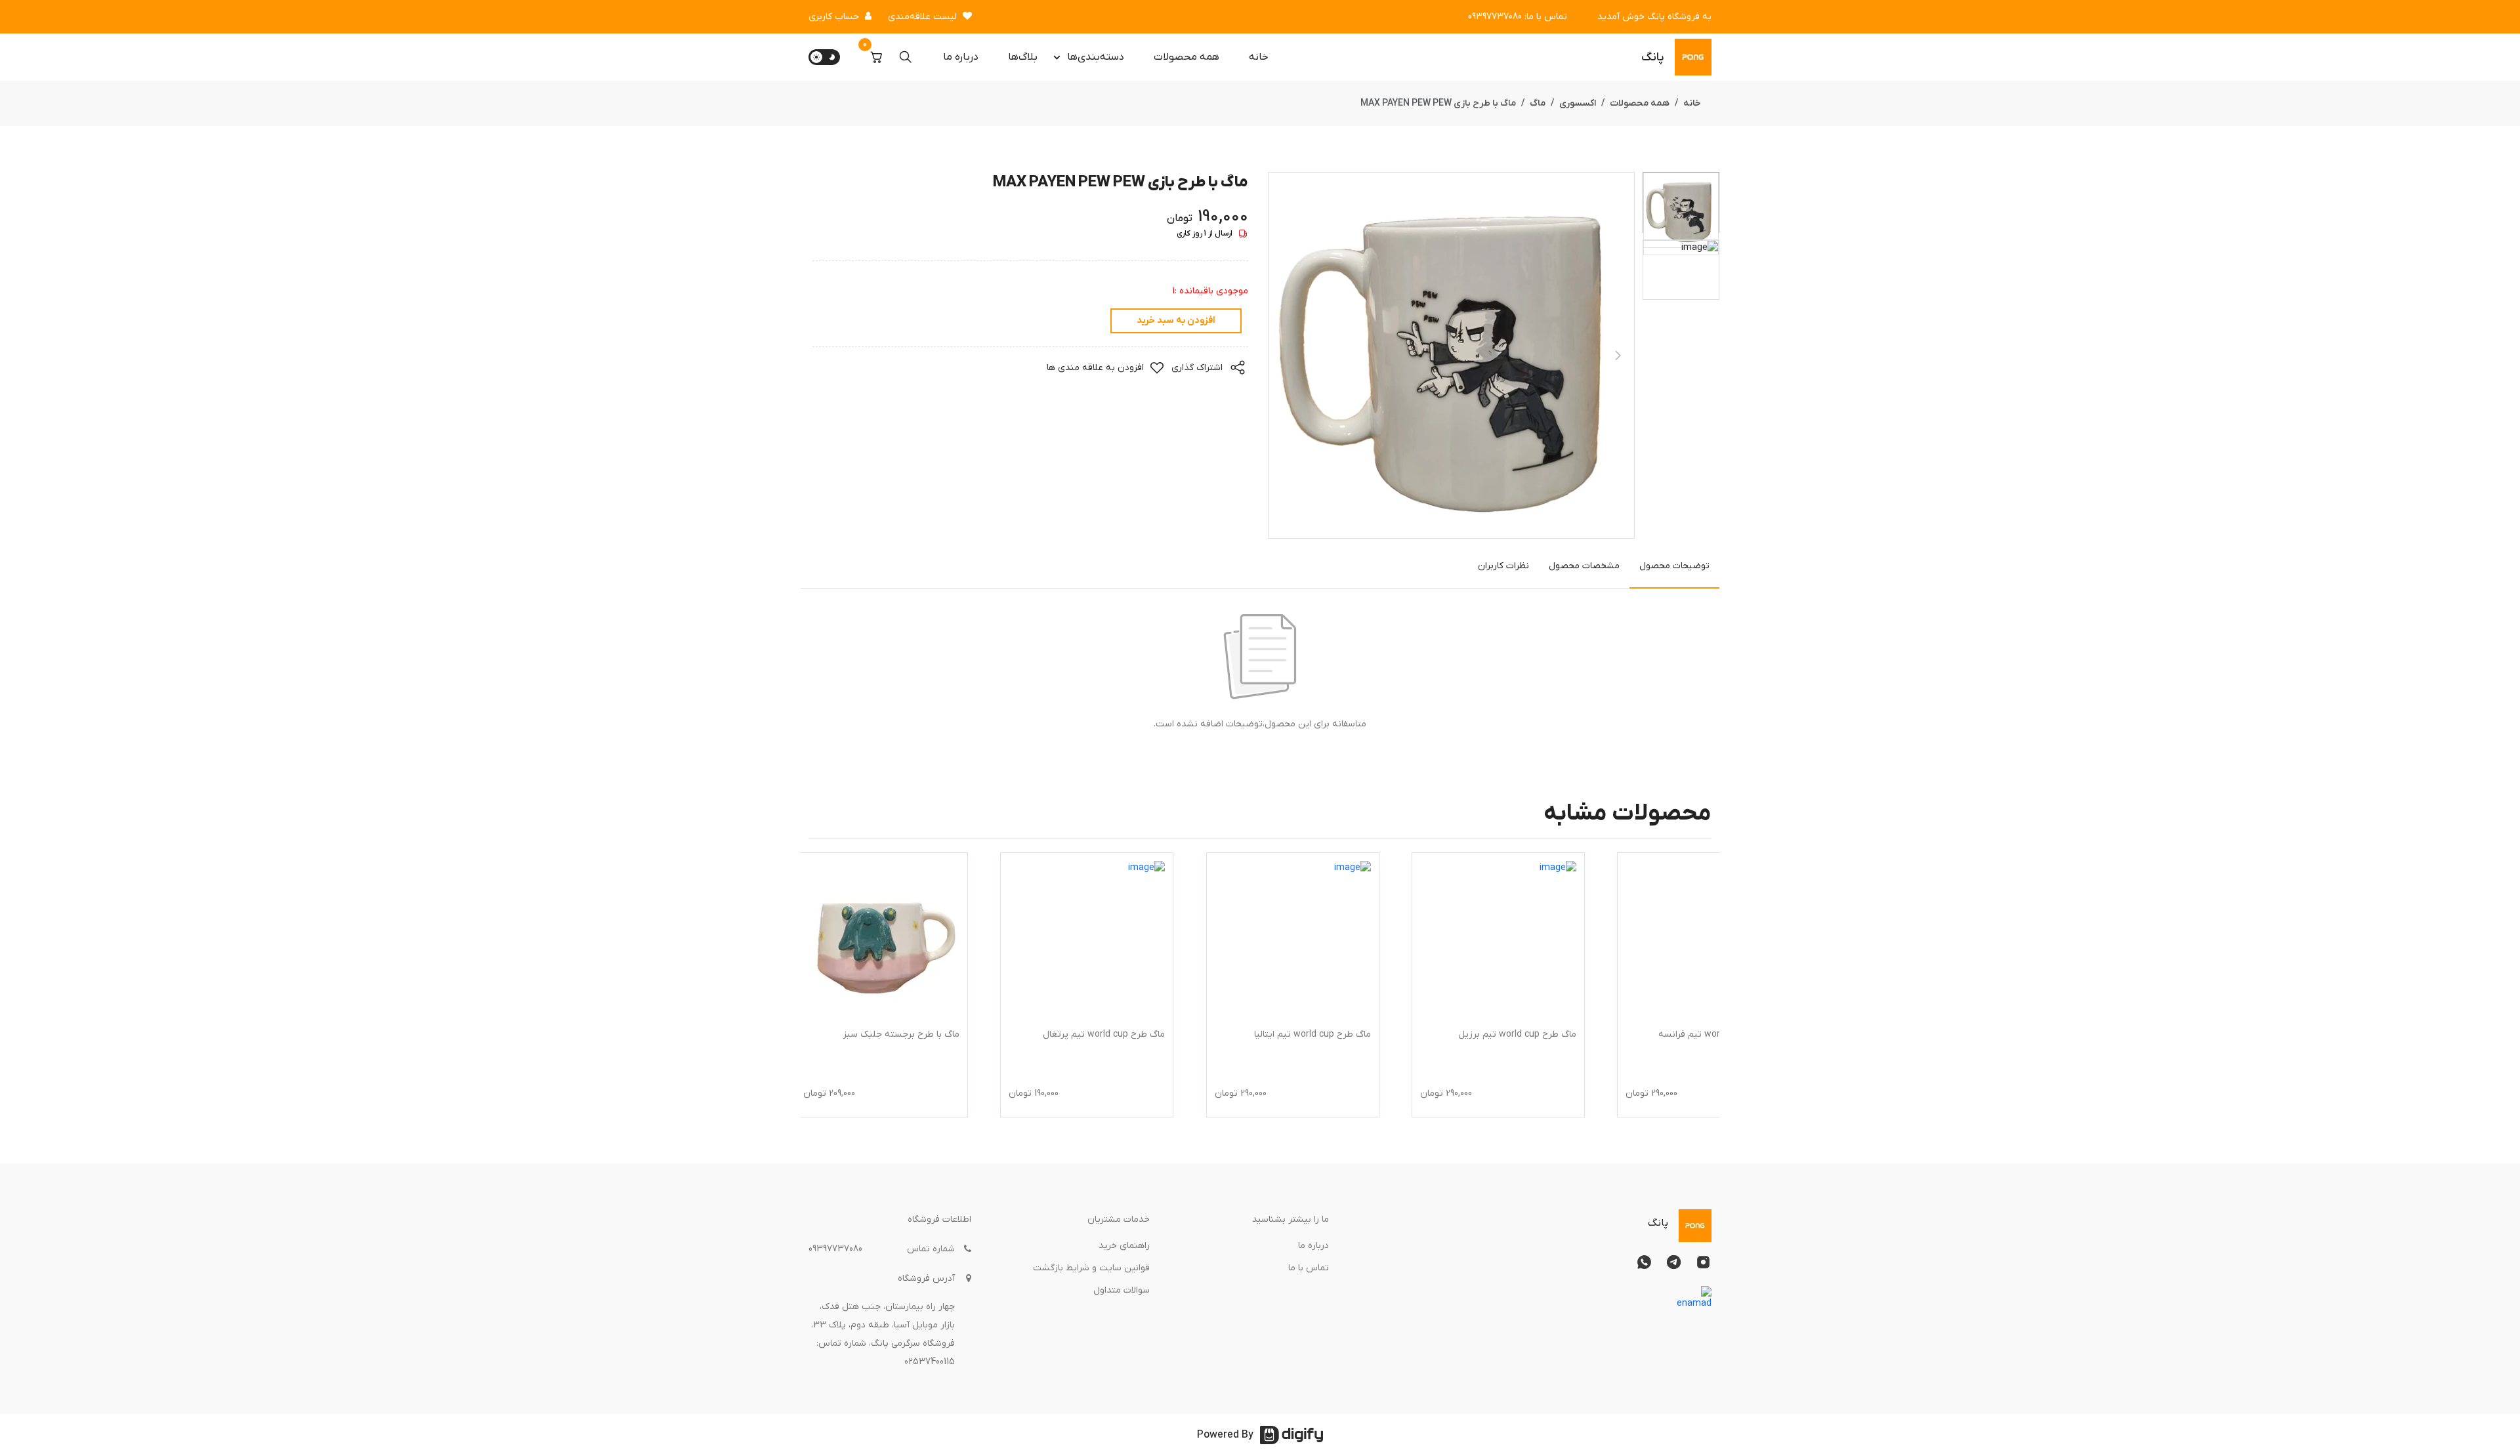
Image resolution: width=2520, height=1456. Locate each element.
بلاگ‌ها (1023, 57)
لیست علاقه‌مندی (922, 17)
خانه (1259, 57)
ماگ (1538, 103)
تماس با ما (1309, 1268)
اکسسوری (1578, 103)
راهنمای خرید (1124, 1246)
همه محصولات (1186, 57)
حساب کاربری (834, 17)
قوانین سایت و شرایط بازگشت (1091, 1268)
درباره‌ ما (961, 57)
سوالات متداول (1122, 1290)
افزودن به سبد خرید (1176, 321)
